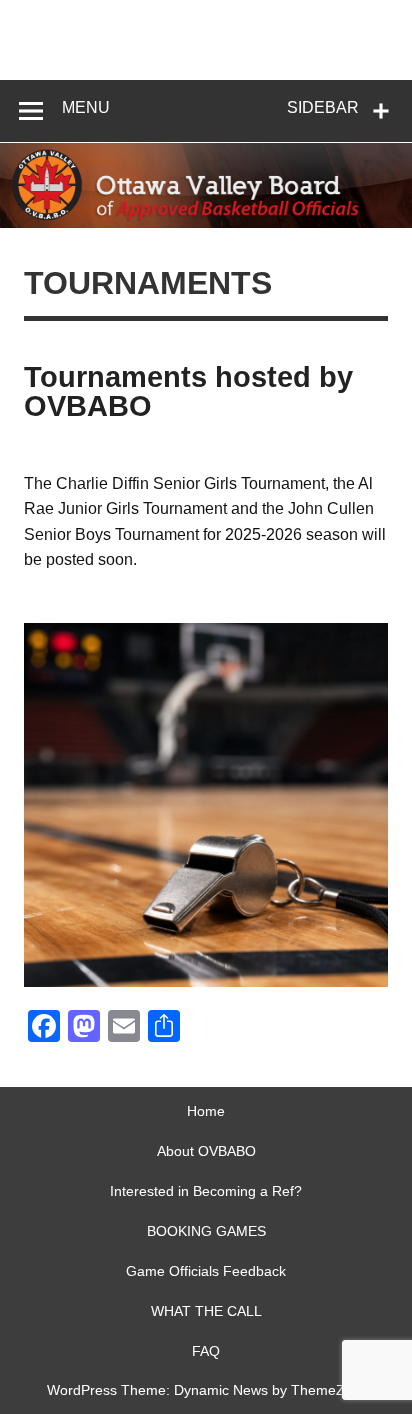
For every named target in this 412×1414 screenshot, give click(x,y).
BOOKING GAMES (206, 1231)
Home (206, 1111)
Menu (86, 107)
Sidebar (323, 107)
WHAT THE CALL (206, 1311)
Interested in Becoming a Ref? (206, 1191)
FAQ (206, 1351)
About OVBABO (206, 1151)
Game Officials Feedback (206, 1271)
